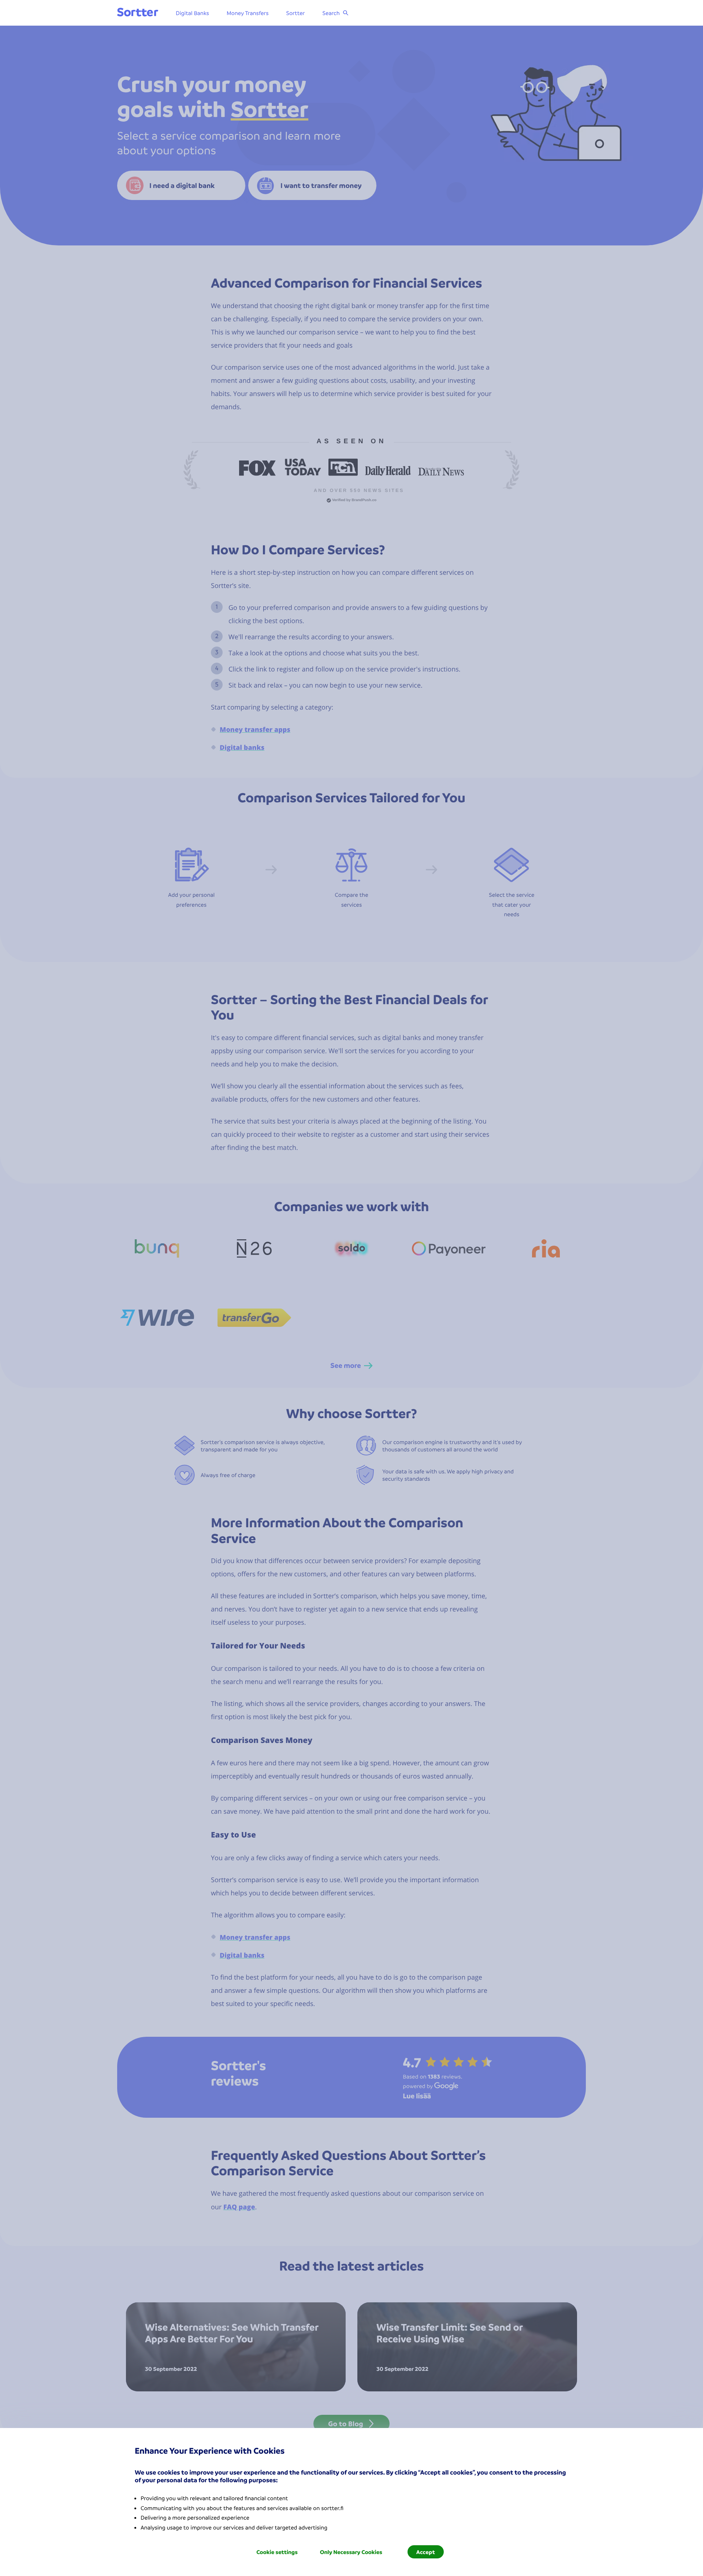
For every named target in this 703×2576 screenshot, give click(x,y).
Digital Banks (192, 13)
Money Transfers (248, 13)
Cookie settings (277, 2552)
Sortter (296, 13)
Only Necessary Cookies (351, 2552)
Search (331, 13)
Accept (426, 2552)
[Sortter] (138, 13)
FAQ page (239, 2207)
